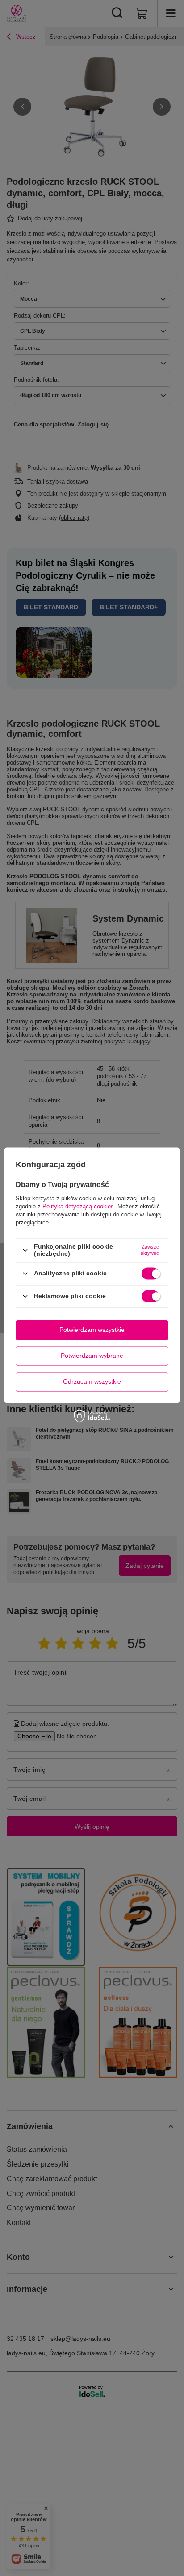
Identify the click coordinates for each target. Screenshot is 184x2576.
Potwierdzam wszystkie (92, 1330)
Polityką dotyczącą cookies (78, 1207)
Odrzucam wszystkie (92, 1381)
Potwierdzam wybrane (92, 1356)
